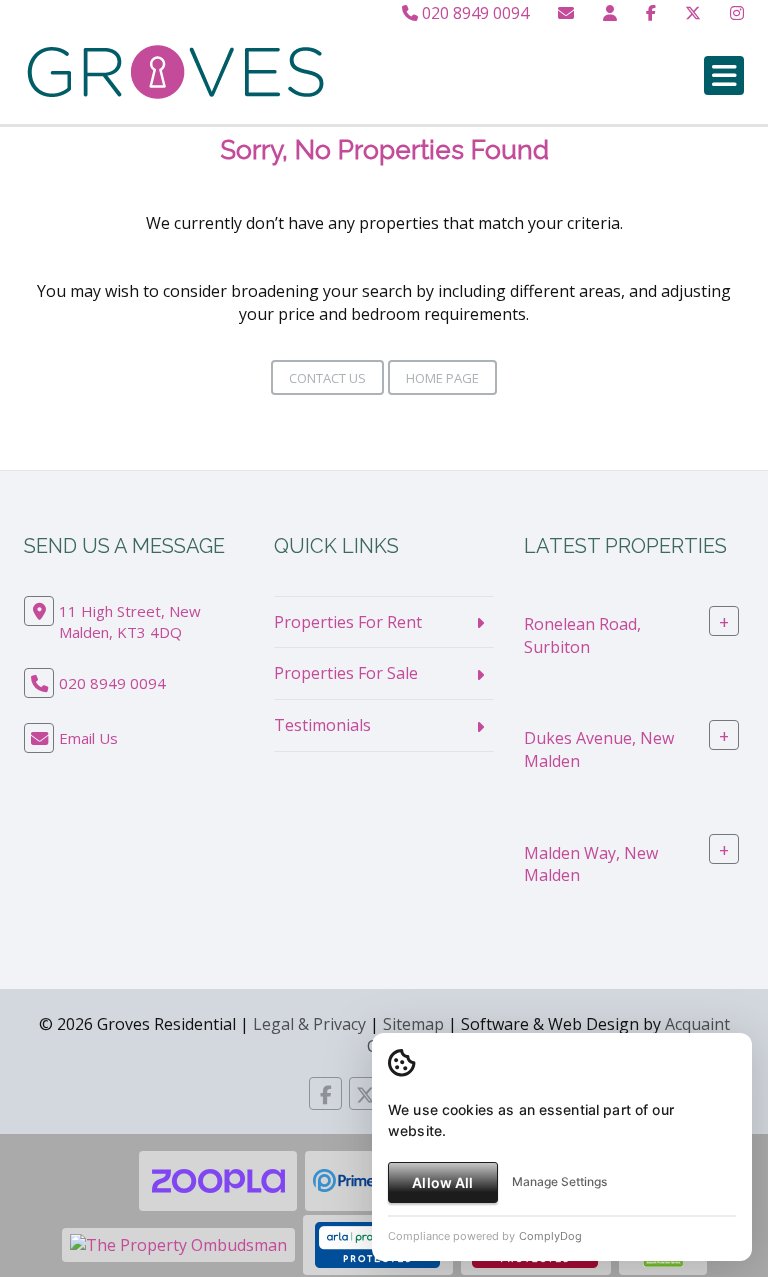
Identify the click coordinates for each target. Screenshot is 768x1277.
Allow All (442, 1182)
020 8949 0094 (473, 13)
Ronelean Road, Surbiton (582, 634)
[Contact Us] (610, 13)
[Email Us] (566, 13)
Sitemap (413, 1024)
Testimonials (322, 725)
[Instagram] (737, 13)
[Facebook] (651, 13)
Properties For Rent (348, 622)
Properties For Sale (346, 673)
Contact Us (327, 378)
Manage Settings (559, 1181)
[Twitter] (693, 13)
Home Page (442, 378)
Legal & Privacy (309, 1024)
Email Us (88, 738)
